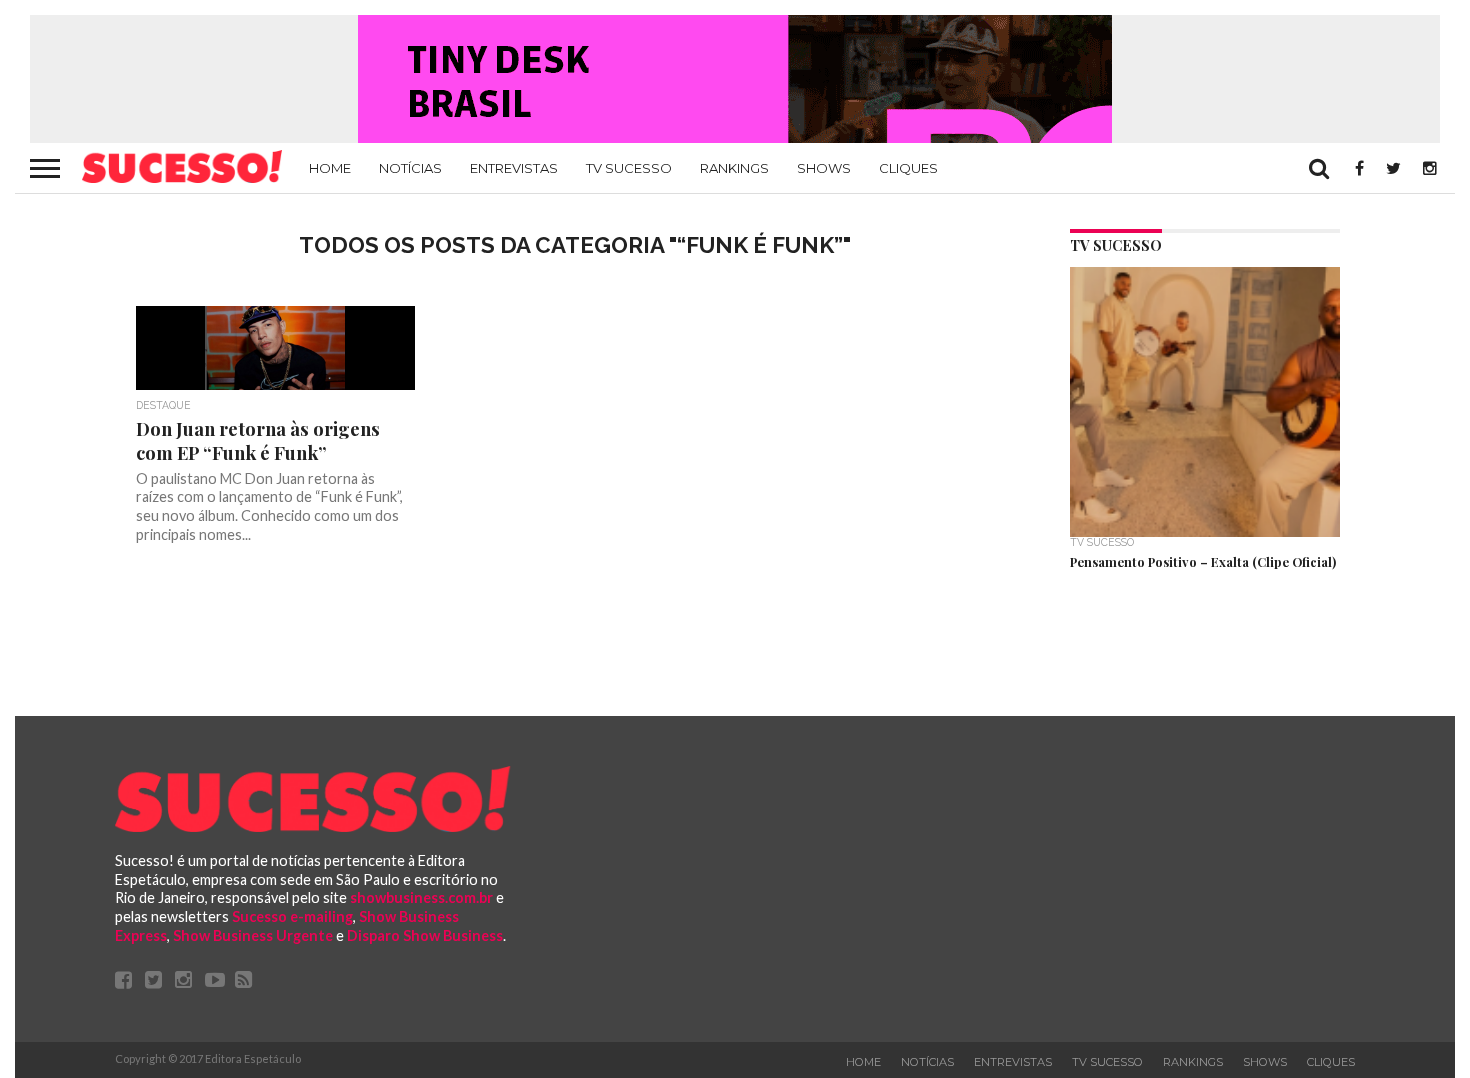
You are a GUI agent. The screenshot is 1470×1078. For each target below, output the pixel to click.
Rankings (734, 168)
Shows (824, 168)
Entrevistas (514, 168)
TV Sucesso (629, 168)
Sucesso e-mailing (292, 916)
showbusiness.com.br (421, 897)
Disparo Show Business (425, 935)
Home (330, 168)
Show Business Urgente (253, 935)
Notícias (410, 168)
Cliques (908, 168)
